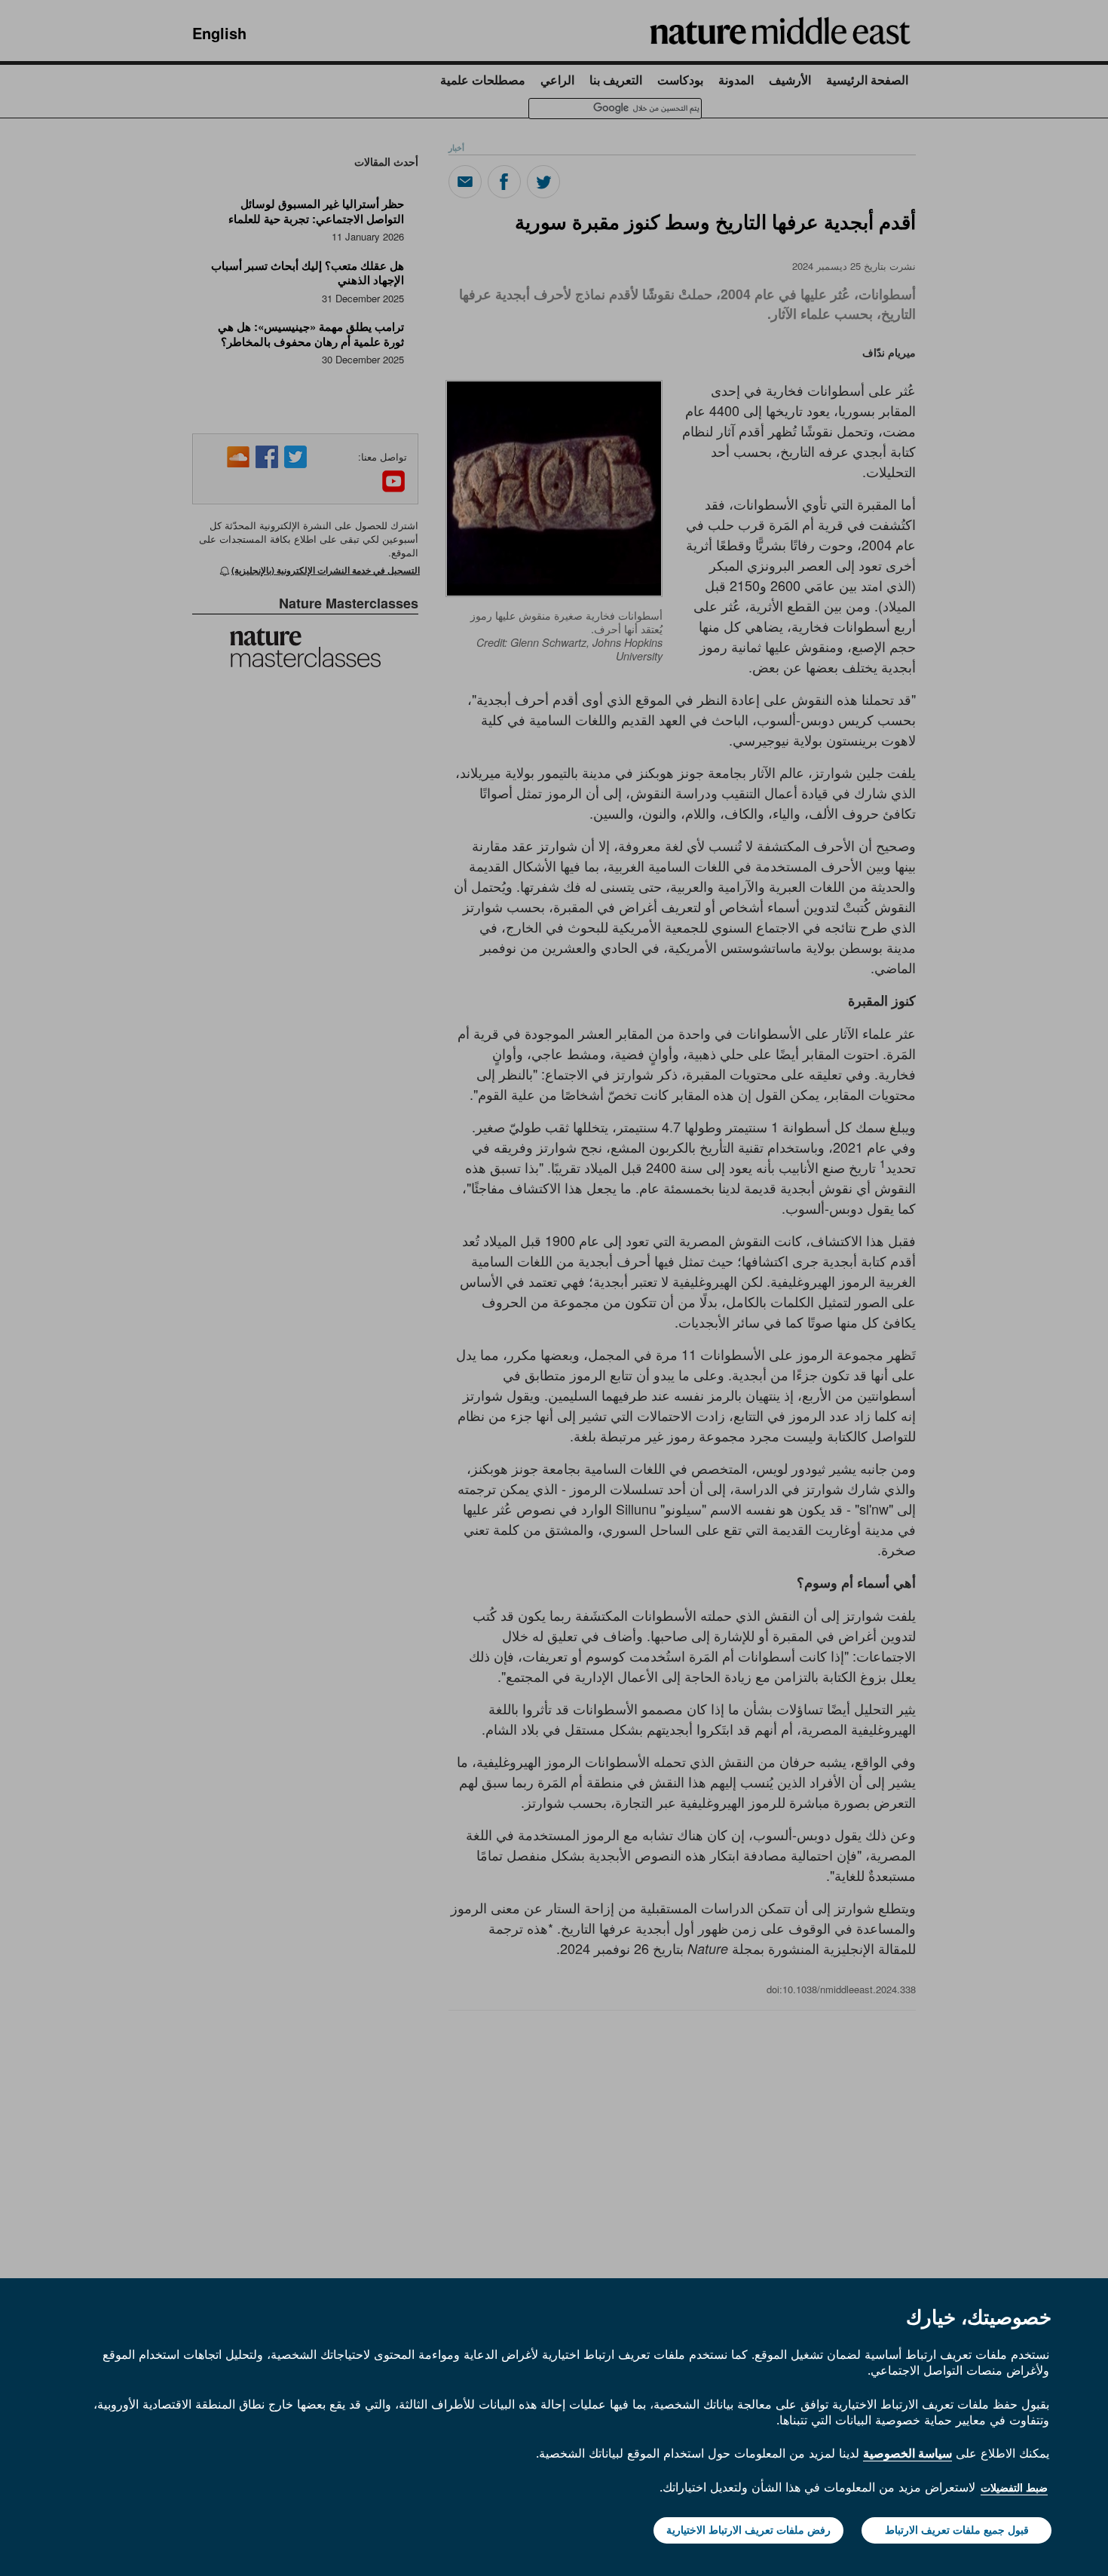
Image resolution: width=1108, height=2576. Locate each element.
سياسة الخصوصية (908, 2453)
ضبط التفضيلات (1014, 2488)
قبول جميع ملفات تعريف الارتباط (957, 2530)
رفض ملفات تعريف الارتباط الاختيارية (748, 2530)
